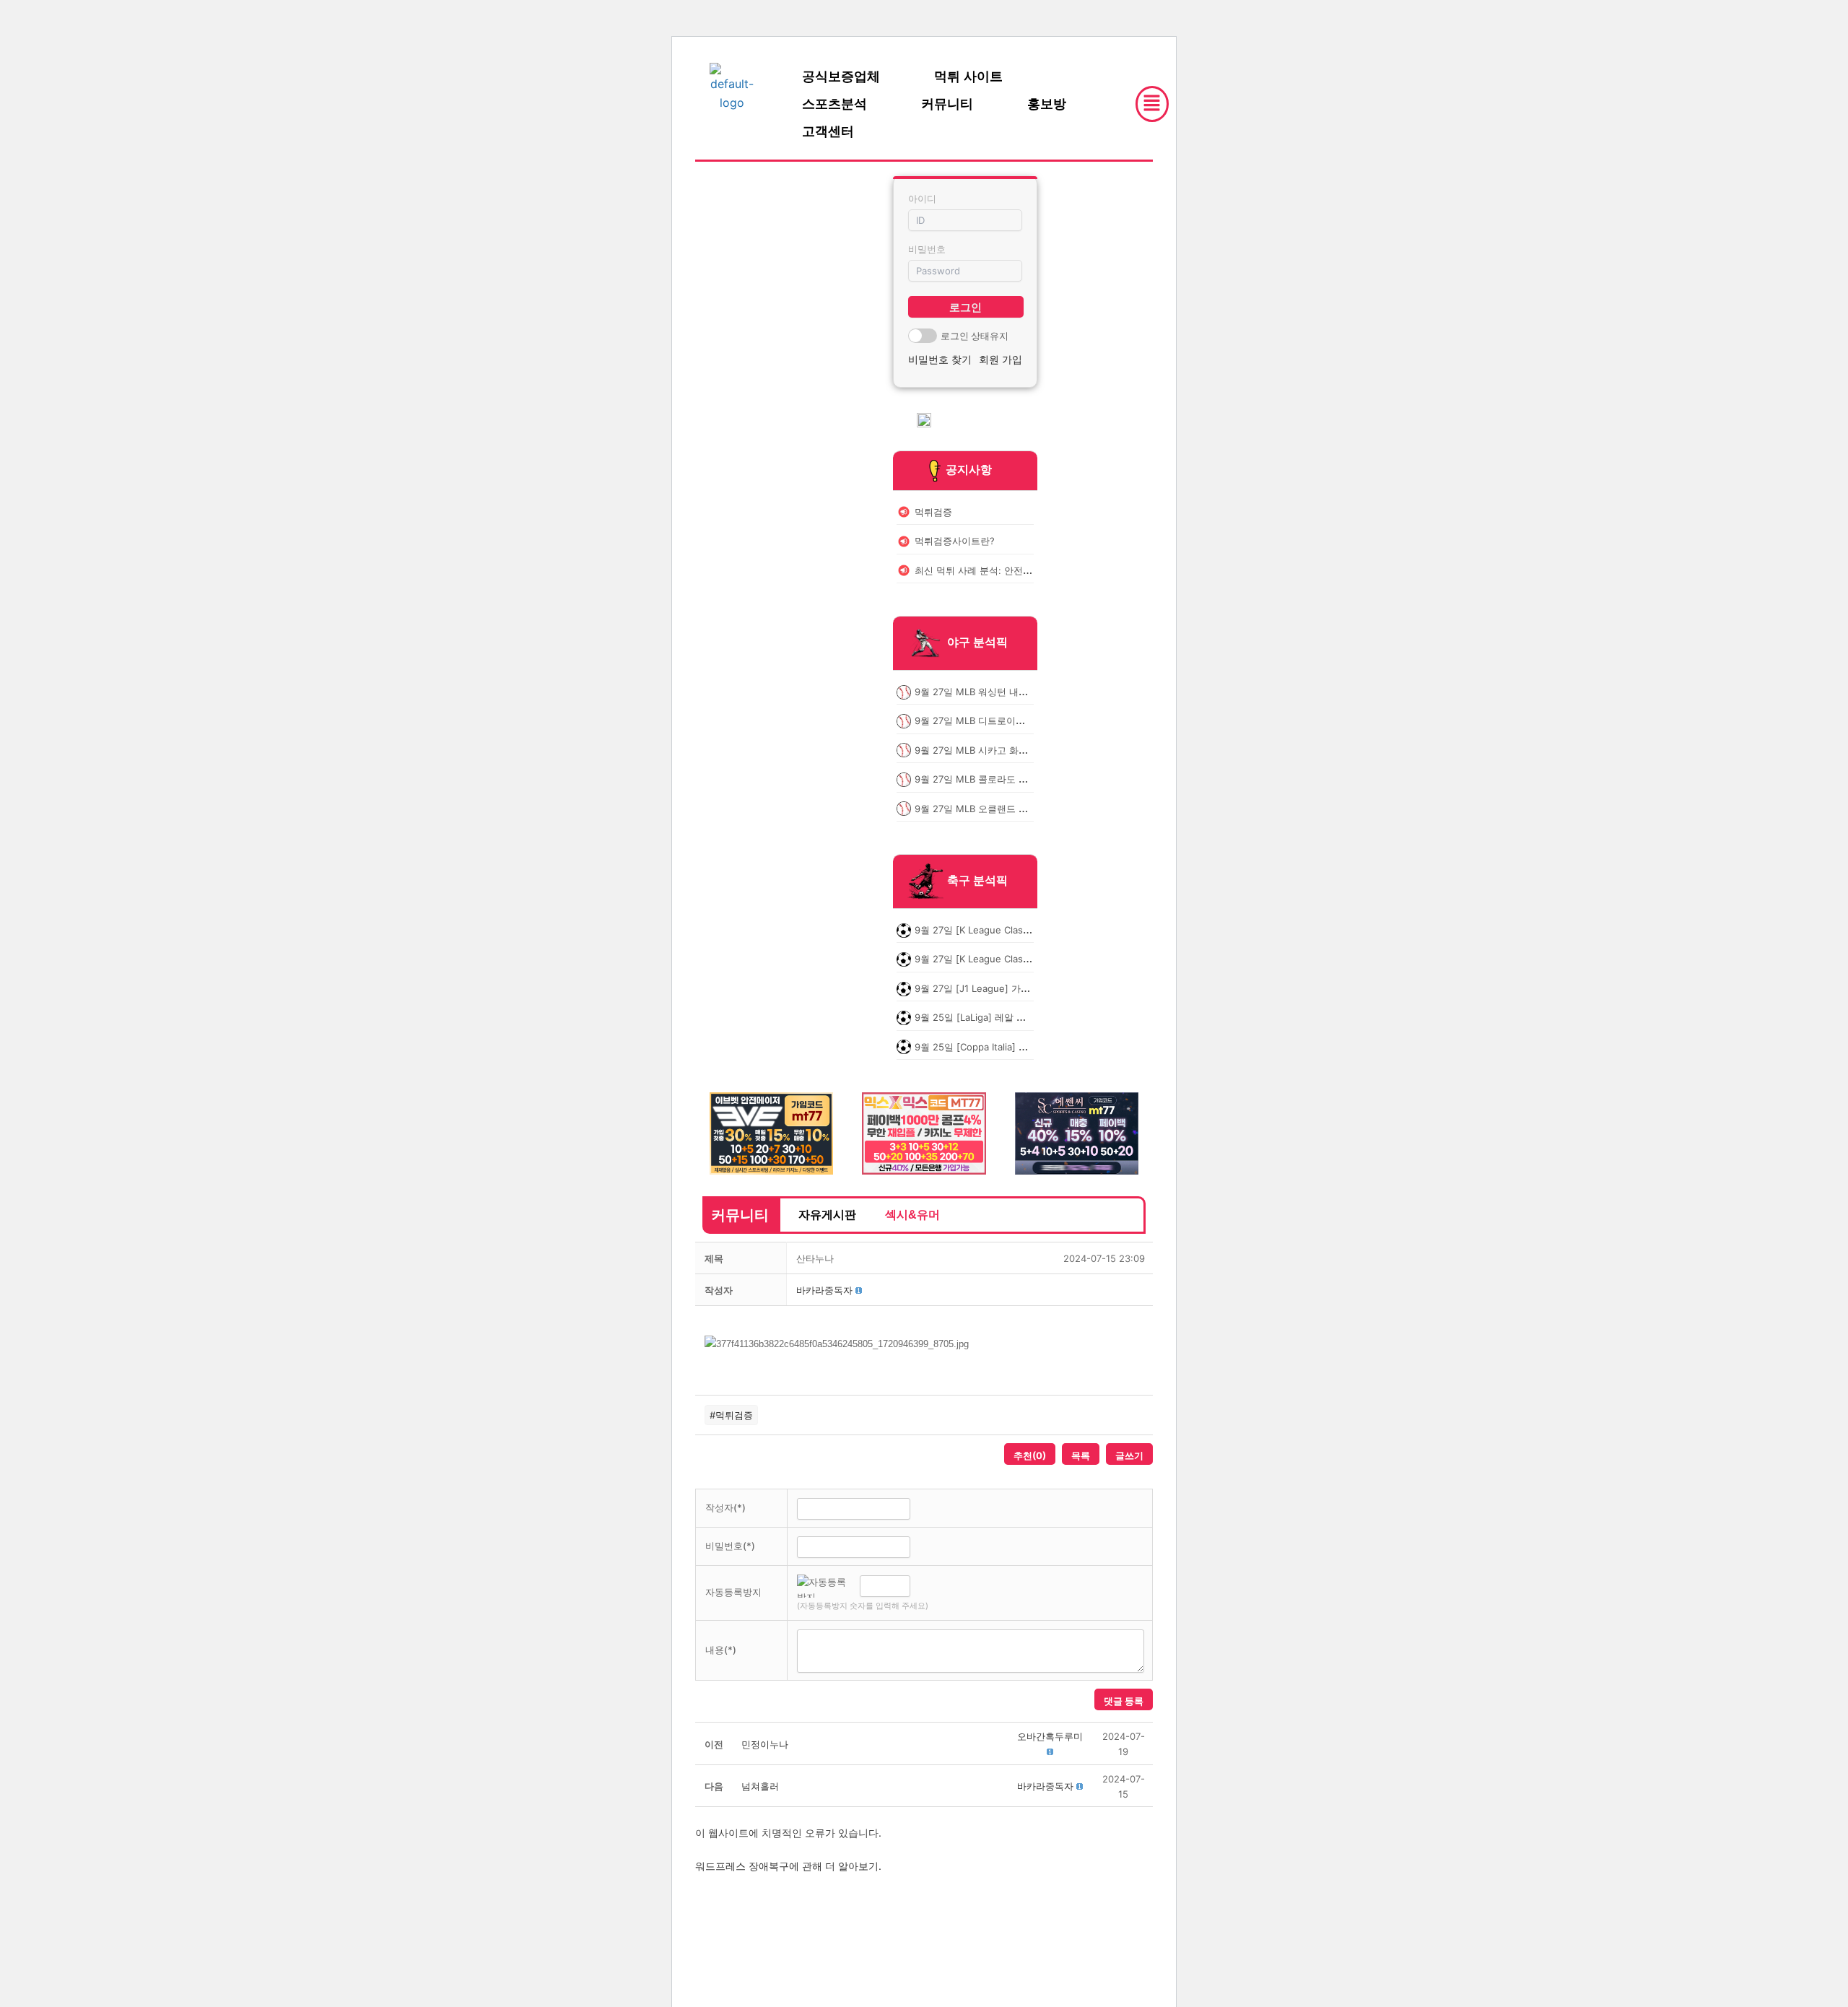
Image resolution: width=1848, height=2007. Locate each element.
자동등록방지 (733, 1592)
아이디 (922, 199)
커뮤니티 (947, 104)
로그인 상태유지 (975, 336)
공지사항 (969, 469)
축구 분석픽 (977, 880)
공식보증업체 (841, 77)
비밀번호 (927, 249)
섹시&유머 (912, 1215)
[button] (824, 1290)
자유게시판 (827, 1215)
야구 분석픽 (977, 642)
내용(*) (721, 1650)
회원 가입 (1001, 359)
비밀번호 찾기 (940, 359)
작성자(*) (725, 1507)
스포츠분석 (834, 104)
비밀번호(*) (730, 1546)
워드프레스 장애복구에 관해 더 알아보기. (788, 1866)
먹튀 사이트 (968, 77)
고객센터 (828, 131)
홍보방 (1047, 104)
